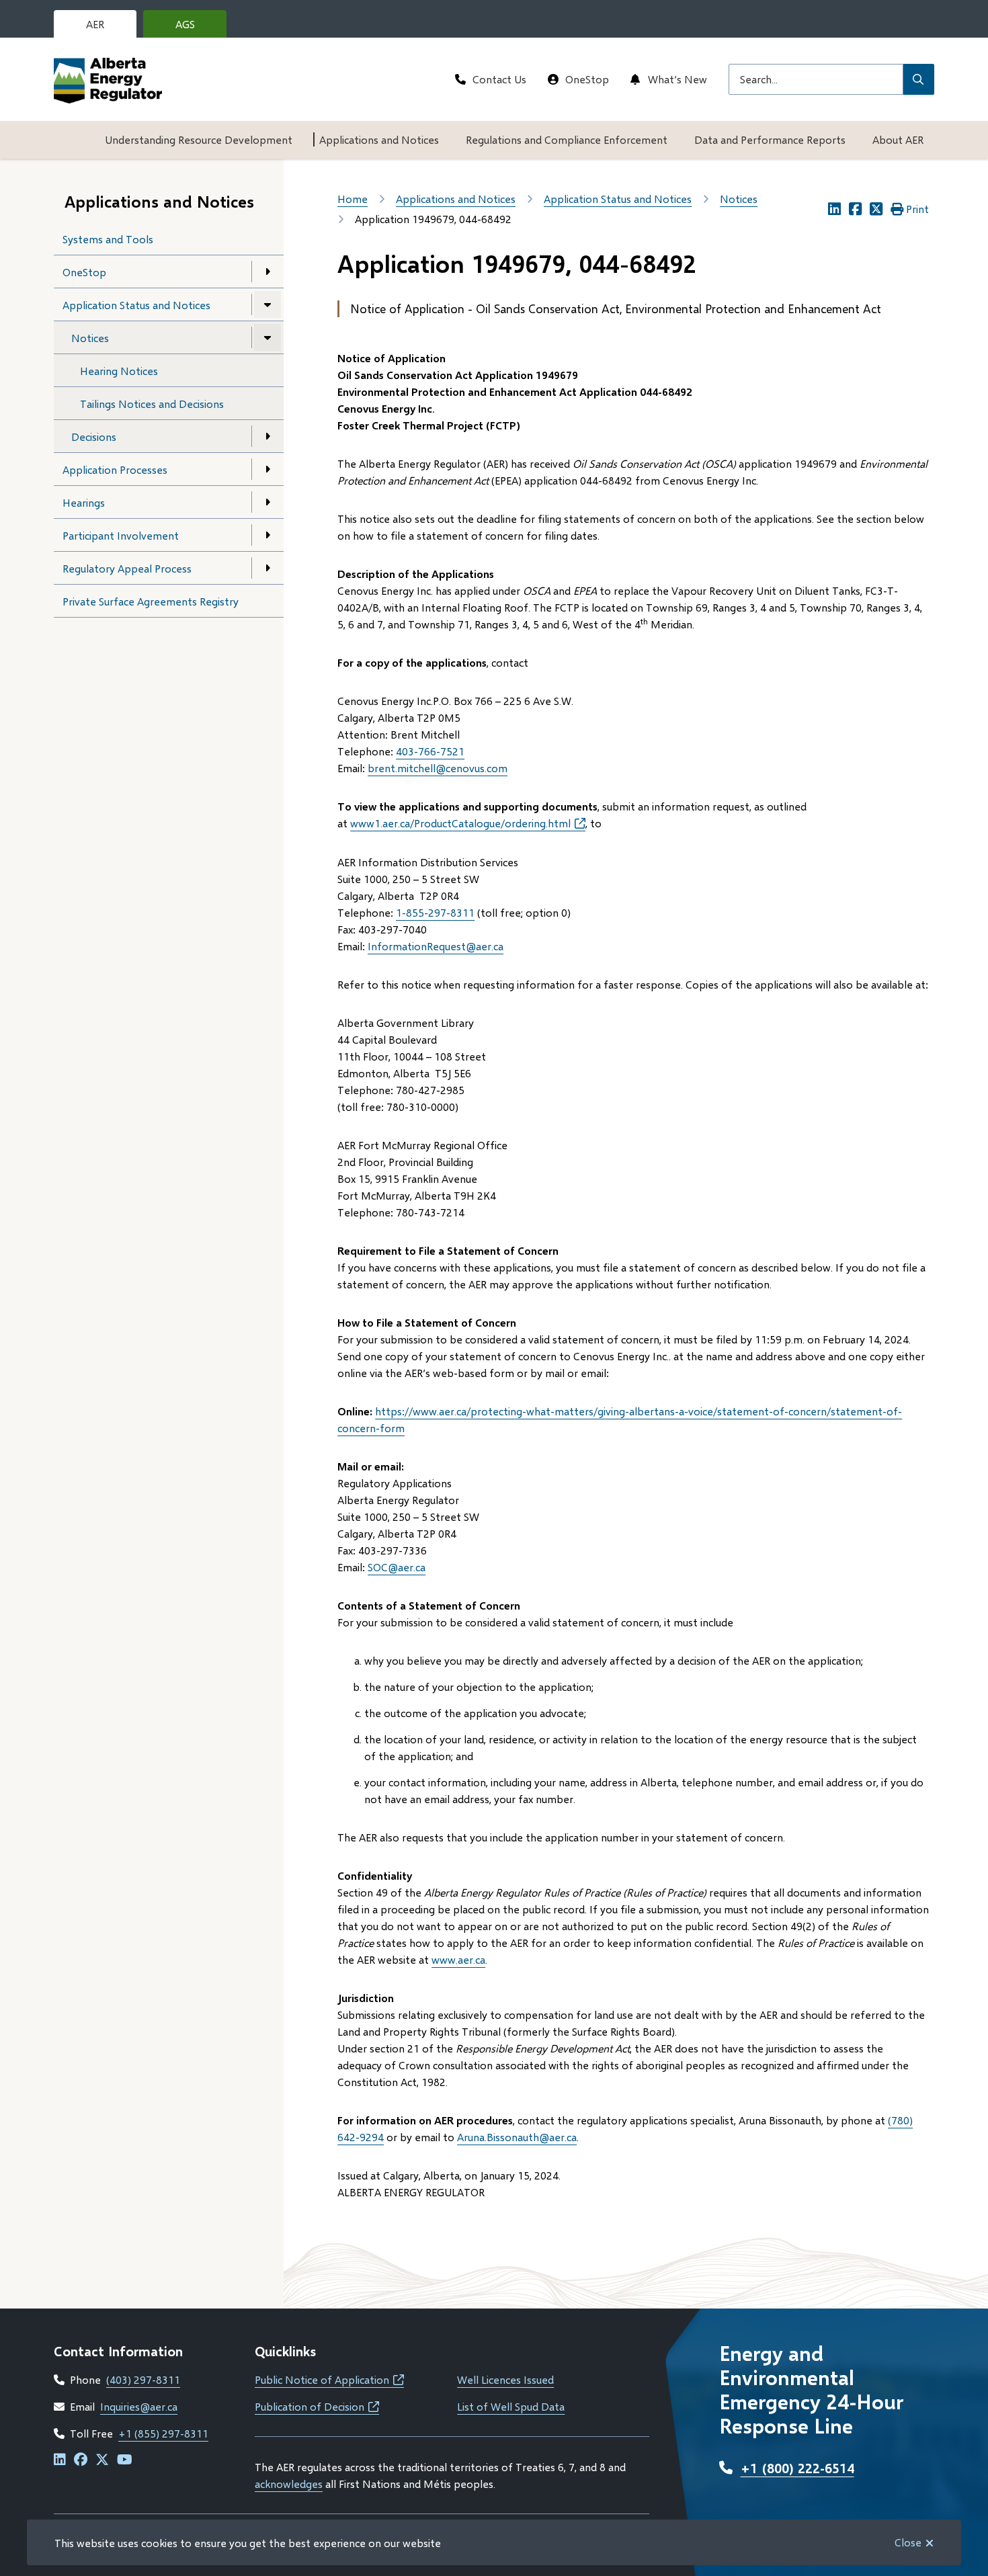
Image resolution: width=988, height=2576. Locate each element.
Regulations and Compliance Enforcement (567, 139)
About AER (898, 139)
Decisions (94, 437)
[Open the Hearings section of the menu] (267, 502)
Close (908, 2542)
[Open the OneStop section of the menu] (267, 272)
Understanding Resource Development (199, 139)
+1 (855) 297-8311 (163, 2433)
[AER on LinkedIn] (60, 2460)
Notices (90, 338)
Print (917, 209)
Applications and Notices (379, 139)
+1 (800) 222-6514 (797, 2468)
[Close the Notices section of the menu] (267, 337)
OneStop (587, 79)
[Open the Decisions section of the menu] (267, 436)
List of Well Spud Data (511, 2406)
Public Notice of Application (329, 2379)
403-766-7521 (430, 751)
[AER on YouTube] (125, 2460)
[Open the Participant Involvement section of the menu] (267, 535)
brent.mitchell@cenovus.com (438, 768)
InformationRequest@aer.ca (436, 946)
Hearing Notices (119, 371)
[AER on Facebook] (81, 2460)
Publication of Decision (317, 2406)
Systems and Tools (108, 239)
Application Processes (115, 469)
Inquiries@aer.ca (139, 2406)
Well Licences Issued (505, 2379)
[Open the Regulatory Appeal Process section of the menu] (267, 568)
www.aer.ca (458, 1959)
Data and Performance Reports (770, 139)
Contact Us (499, 79)
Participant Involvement (121, 535)
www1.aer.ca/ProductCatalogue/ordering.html (468, 823)
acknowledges (289, 2484)
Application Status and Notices (136, 305)
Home (353, 199)
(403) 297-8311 (143, 2379)
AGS (196, 28)
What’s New (677, 79)
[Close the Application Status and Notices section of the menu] (267, 304)
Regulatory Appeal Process (127, 568)
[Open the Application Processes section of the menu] (267, 469)
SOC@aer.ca (397, 1567)
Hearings (84, 502)
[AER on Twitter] (102, 2460)
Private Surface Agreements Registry (151, 601)
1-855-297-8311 (435, 912)
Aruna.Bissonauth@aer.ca (517, 2137)
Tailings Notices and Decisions (152, 404)
